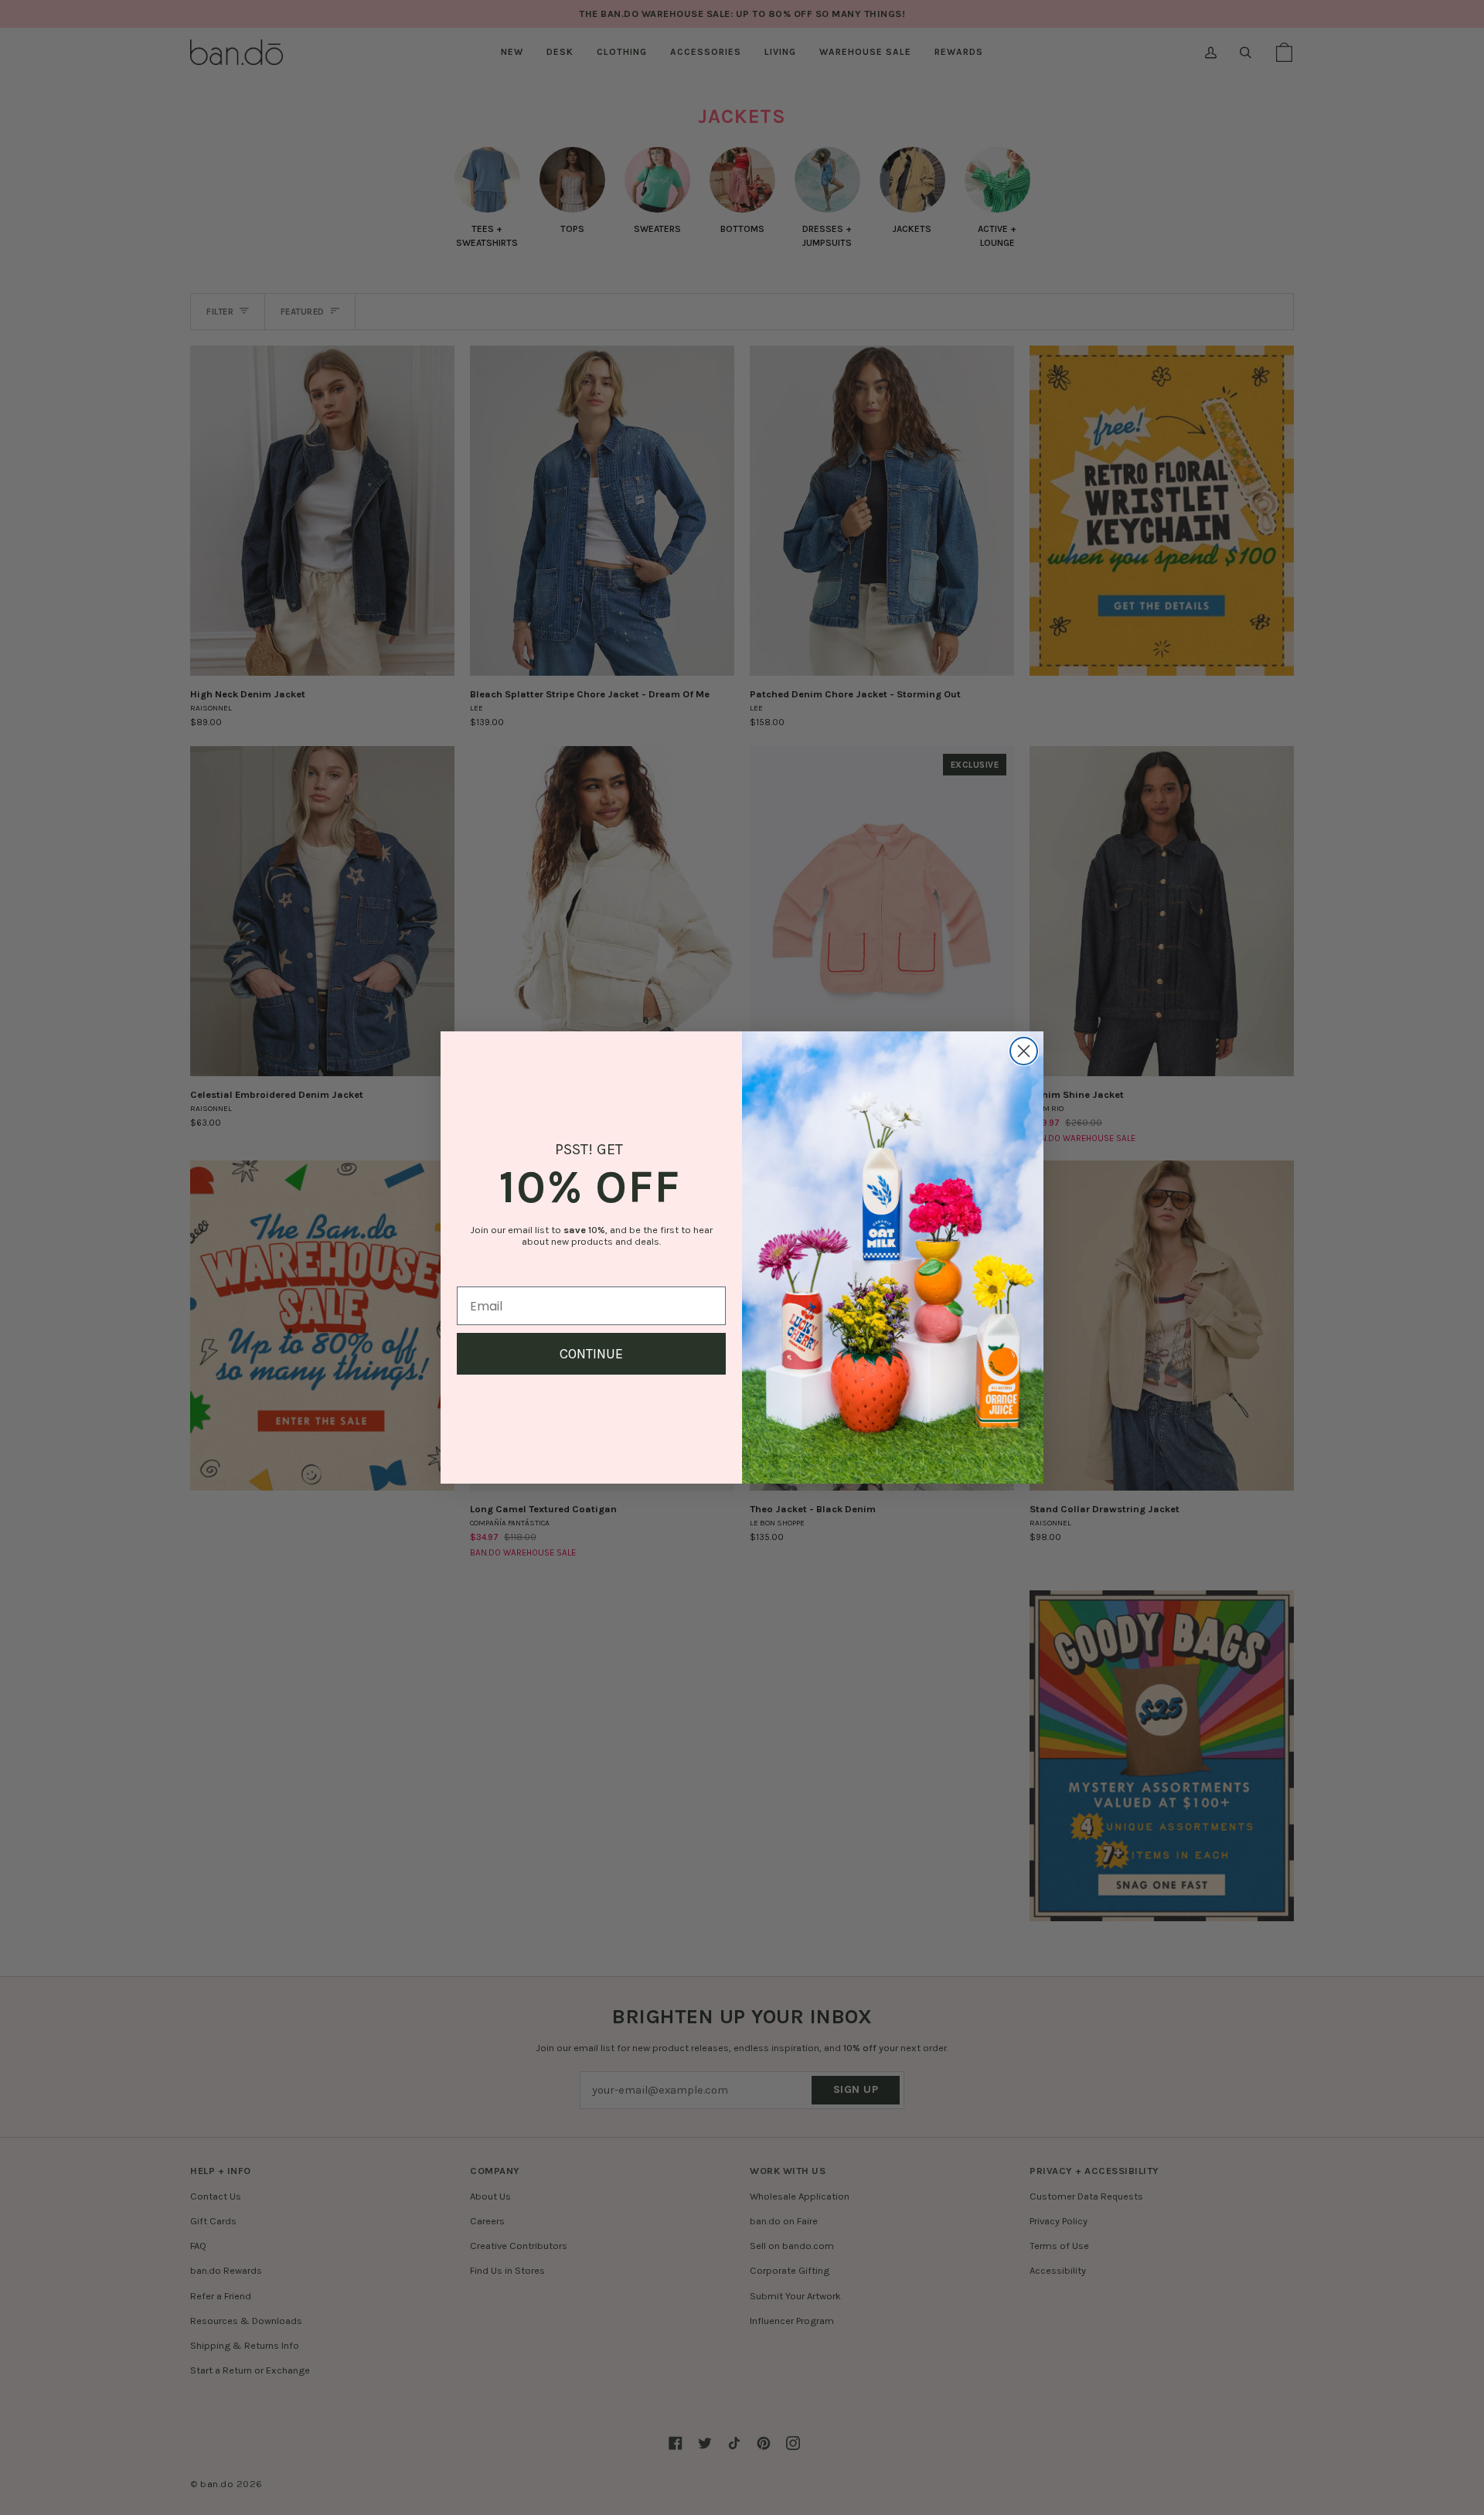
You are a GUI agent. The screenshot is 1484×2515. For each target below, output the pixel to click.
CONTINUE (591, 1354)
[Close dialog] (1024, 1051)
